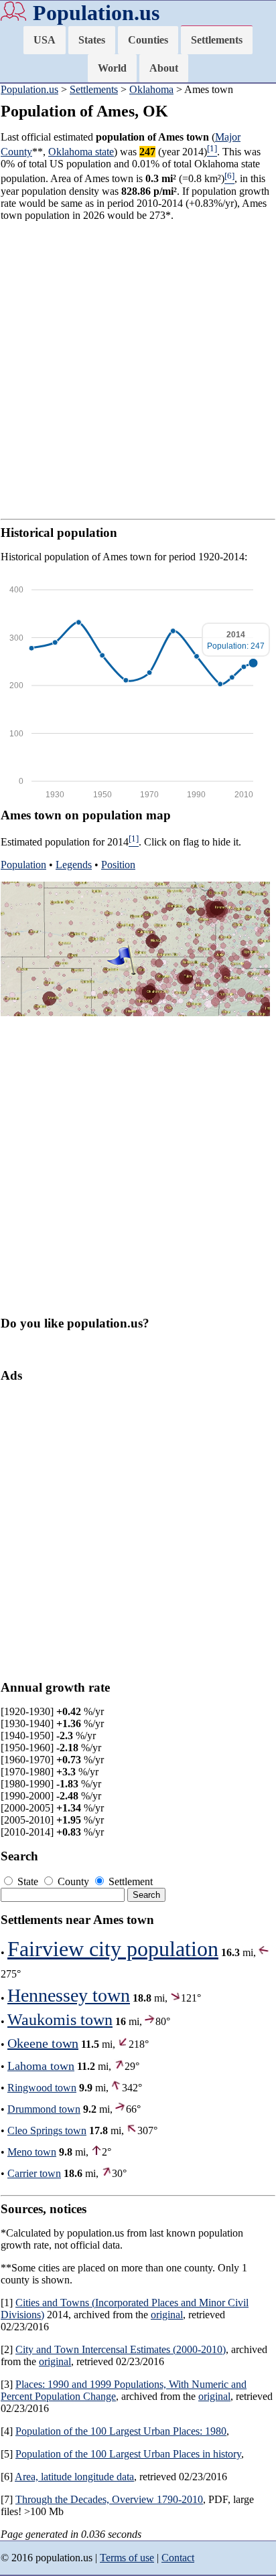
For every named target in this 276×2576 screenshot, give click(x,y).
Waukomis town (60, 2020)
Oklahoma (151, 89)
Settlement (129, 1881)
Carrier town (34, 2173)
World (112, 68)
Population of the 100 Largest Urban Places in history (128, 2454)
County (73, 1881)
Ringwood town (42, 2088)
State (28, 1881)
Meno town (32, 2152)
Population (23, 865)
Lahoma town (41, 2066)
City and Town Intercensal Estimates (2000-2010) (121, 2349)
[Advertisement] (138, 370)
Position (118, 865)
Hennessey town (69, 1995)
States (92, 40)
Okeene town (43, 2043)
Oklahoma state (81, 152)
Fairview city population (113, 1949)
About (164, 68)
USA (45, 40)
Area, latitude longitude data (74, 2477)
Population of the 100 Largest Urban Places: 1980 (121, 2431)
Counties (148, 40)
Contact (178, 2558)
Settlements (217, 40)
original (167, 2315)
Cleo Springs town (47, 2130)
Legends (74, 865)
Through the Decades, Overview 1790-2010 (109, 2499)
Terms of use (127, 2558)
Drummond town (44, 2109)
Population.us (96, 13)
